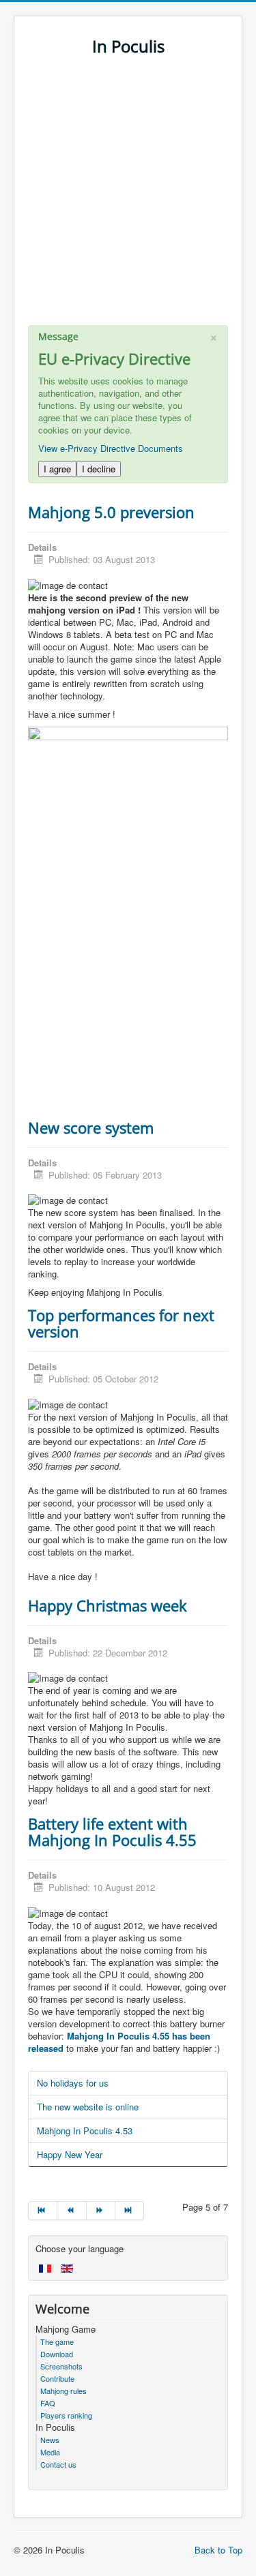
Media (50, 2452)
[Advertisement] (128, 197)
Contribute (57, 2378)
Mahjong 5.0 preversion (111, 512)
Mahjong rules (63, 2391)
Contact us (58, 2464)
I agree (57, 469)
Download (57, 2354)
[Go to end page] (130, 2211)
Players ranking (66, 2415)
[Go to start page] (43, 2211)
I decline (99, 469)
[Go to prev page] (72, 2211)
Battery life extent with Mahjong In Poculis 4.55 (112, 1832)
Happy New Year (70, 2154)
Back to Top (218, 2550)
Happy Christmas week (108, 1605)
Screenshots (61, 2366)
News (50, 2440)
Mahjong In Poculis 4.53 (85, 2131)
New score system (91, 1127)
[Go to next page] (101, 2211)
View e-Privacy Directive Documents (111, 448)
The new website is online (88, 2107)
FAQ (48, 2403)
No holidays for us (73, 2083)
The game (57, 2342)
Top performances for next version (121, 1323)
